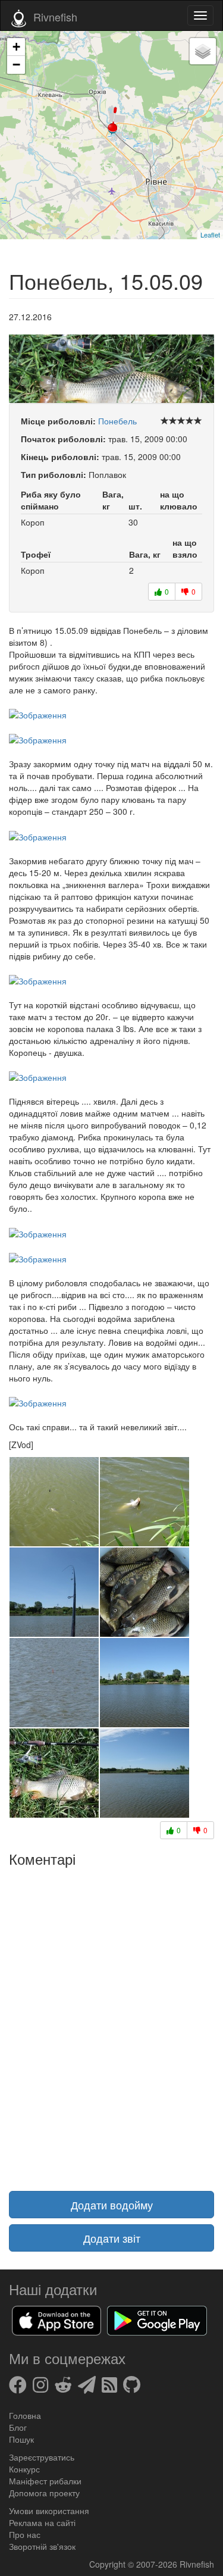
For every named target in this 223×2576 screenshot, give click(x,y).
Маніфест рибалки (45, 2481)
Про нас (25, 2534)
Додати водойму (112, 2205)
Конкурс (24, 2469)
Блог (18, 2427)
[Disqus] (111, 2022)
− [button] (16, 65)
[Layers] (203, 51)
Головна (25, 2415)
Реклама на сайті (42, 2522)
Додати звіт (112, 2238)
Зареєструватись (42, 2457)
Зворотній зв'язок (42, 2546)
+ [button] (16, 47)
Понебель (117, 421)
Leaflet (210, 235)
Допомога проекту (44, 2493)
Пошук (21, 2439)
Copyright (109, 2564)
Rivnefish (197, 2564)
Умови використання (49, 2511)
